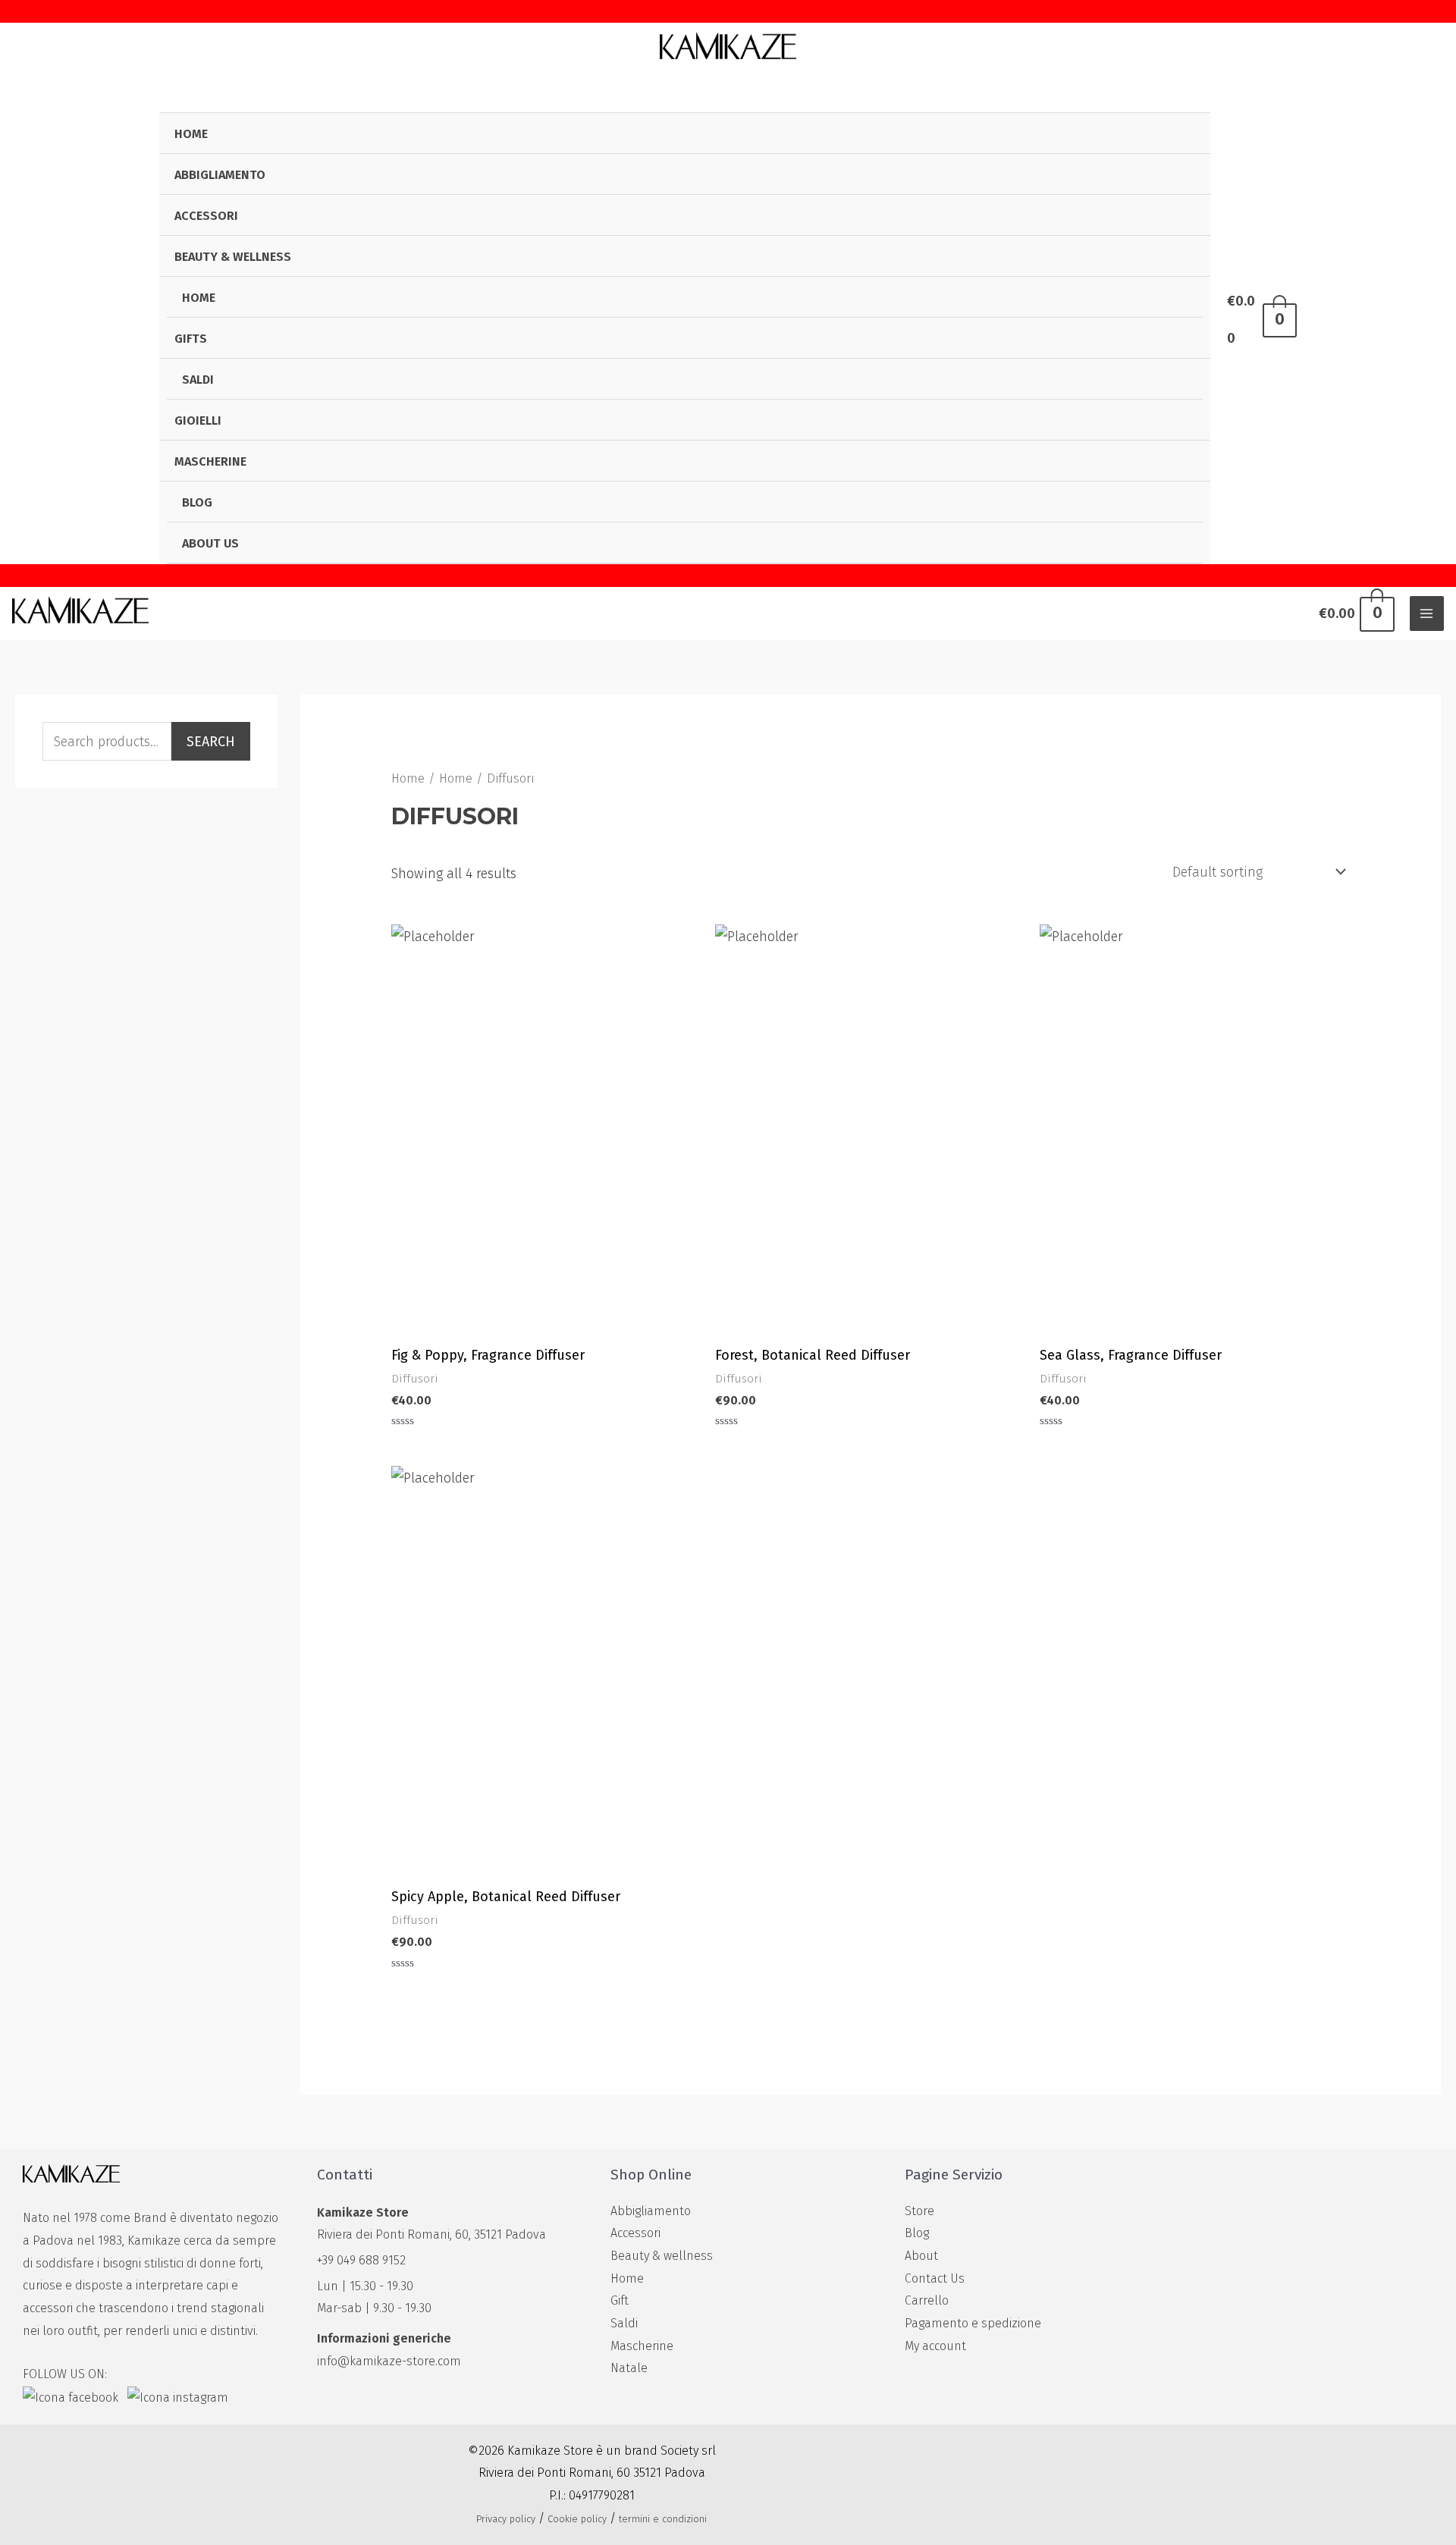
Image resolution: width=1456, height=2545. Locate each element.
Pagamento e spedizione (973, 2323)
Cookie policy (577, 2519)
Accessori (206, 216)
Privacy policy (506, 2519)
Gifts (191, 339)
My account (935, 2346)
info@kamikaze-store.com (389, 2361)
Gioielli (198, 421)
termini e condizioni (663, 2519)
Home (191, 134)
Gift (620, 2300)
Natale (629, 2368)
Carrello (927, 2300)
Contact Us (935, 2278)
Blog (197, 502)
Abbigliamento (220, 175)
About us (210, 543)
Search (211, 742)
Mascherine (210, 461)
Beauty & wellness (233, 257)
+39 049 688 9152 (361, 2260)
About (921, 2256)
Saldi (198, 380)
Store (919, 2211)
